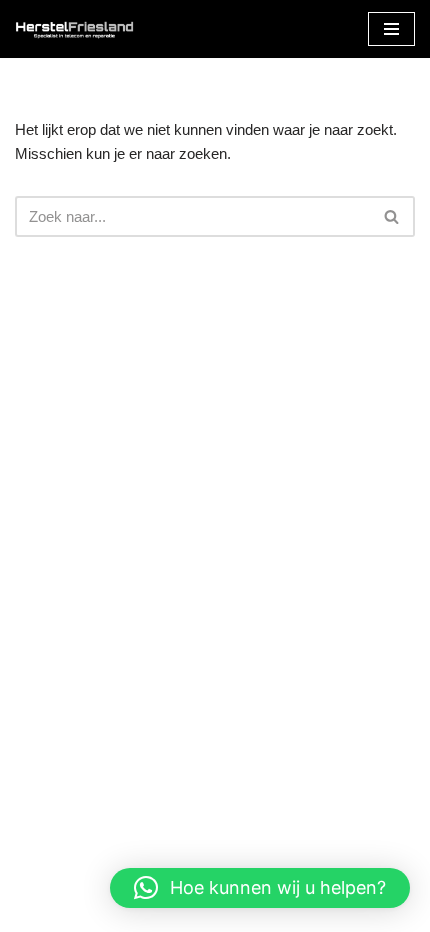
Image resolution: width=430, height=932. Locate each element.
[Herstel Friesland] (75, 29)
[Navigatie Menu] (391, 29)
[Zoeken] (392, 216)
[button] (260, 888)
